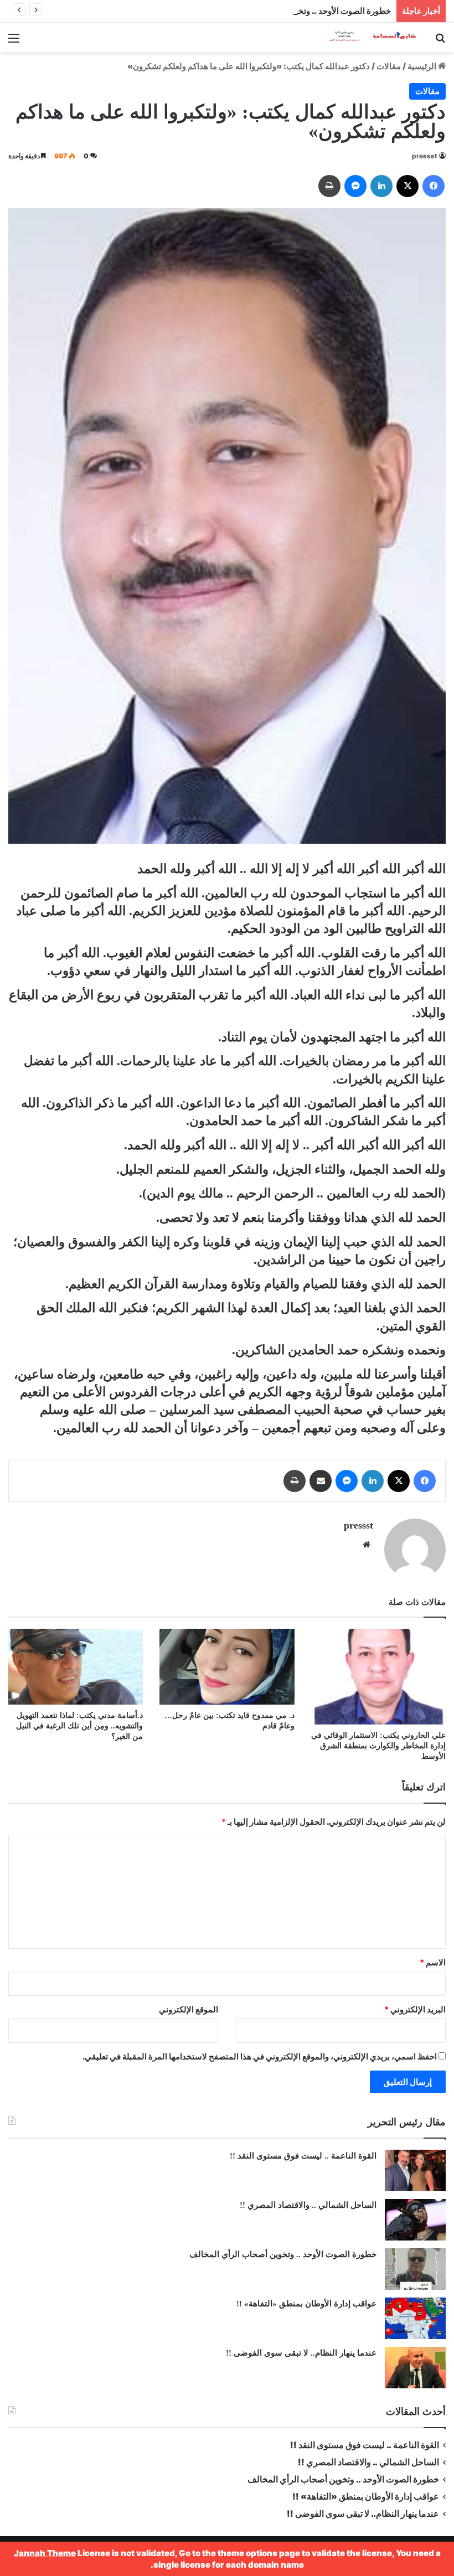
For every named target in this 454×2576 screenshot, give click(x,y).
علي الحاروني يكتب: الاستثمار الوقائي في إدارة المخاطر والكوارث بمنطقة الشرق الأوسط (378, 1746)
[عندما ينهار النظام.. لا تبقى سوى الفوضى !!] (415, 2368)
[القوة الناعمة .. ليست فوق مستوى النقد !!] (415, 2170)
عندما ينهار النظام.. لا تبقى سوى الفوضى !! (301, 2353)
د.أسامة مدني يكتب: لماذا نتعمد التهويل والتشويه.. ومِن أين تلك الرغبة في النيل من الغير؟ (79, 1726)
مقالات (389, 66)
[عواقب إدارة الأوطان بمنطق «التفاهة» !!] (415, 2318)
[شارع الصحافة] (365, 37)
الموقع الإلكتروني (189, 2009)
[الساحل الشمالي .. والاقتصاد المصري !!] (415, 2220)
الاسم (433, 1962)
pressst (425, 156)
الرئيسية (423, 66)
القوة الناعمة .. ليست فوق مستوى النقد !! (303, 2156)
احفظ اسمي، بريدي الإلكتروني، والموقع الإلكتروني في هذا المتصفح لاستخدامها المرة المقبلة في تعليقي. (260, 2056)
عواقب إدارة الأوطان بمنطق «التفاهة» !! (305, 2304)
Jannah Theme (45, 2553)
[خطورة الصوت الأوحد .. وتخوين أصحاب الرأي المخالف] (415, 2269)
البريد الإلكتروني (415, 2009)
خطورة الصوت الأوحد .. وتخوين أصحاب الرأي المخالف (298, 11)
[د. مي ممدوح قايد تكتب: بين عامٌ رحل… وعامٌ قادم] (227, 1667)
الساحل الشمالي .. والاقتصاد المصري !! (308, 2205)
